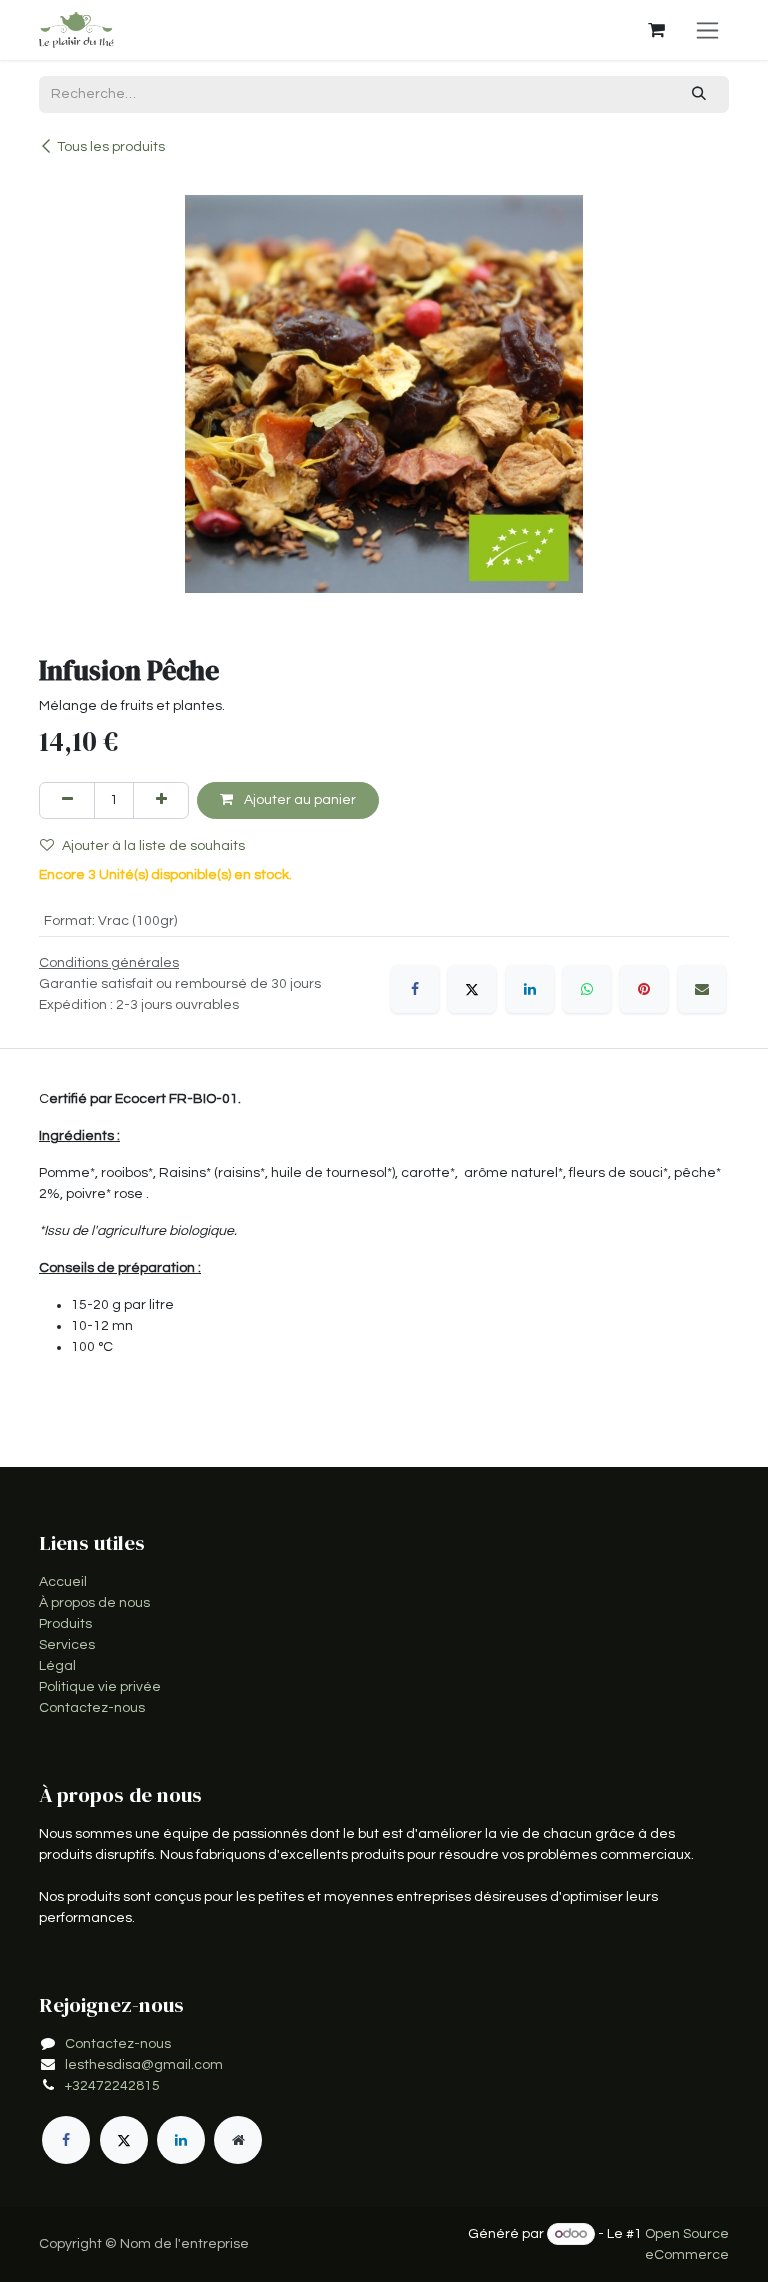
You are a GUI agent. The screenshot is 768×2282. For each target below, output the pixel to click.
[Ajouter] (161, 800)
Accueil (63, 1582)
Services (67, 1645)
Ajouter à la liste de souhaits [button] (153, 846)
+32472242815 (112, 2086)
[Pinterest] (644, 989)
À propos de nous (94, 1603)
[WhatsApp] (587, 989)
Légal (57, 1666)
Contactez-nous (92, 1708)
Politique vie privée (100, 1687)
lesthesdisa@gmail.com (144, 2065)
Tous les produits (111, 147)
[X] (472, 989)
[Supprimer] (67, 800)
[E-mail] (702, 989)
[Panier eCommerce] (656, 30)
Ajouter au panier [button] (298, 800)
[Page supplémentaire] (238, 2140)
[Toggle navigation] (707, 30)
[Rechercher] (699, 94)
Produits (65, 1624)
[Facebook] (415, 989)
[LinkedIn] (530, 989)
